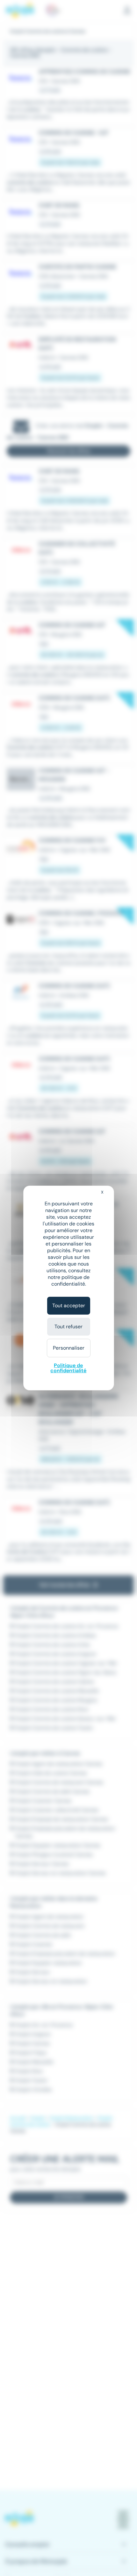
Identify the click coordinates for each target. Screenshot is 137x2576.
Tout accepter (69, 1306)
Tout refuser (68, 1327)
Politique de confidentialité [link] (68, 1368)
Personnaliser (69, 1348)
